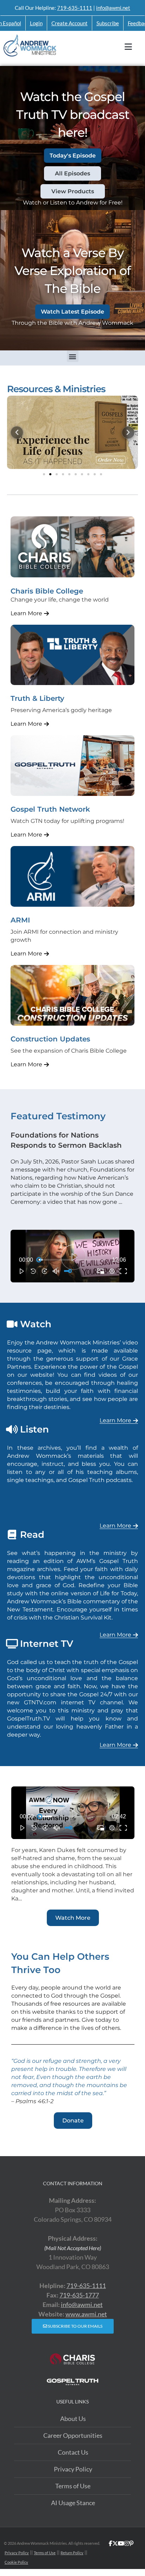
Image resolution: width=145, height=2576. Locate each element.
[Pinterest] (131, 2553)
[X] (115, 2553)
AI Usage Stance (73, 2503)
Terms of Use (73, 2486)
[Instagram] (127, 2553)
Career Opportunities (73, 2435)
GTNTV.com (40, 1702)
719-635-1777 (79, 2295)
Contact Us (73, 2452)
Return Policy (72, 2553)
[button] (73, 356)
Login (36, 23)
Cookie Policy (16, 2562)
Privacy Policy (73, 2469)
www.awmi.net (86, 2314)
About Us (73, 2419)
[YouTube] (121, 2553)
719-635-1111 (75, 8)
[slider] (72, 1260)
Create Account (70, 23)
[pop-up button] (112, 1271)
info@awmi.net (113, 8)
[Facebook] (111, 2553)
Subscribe (108, 23)
